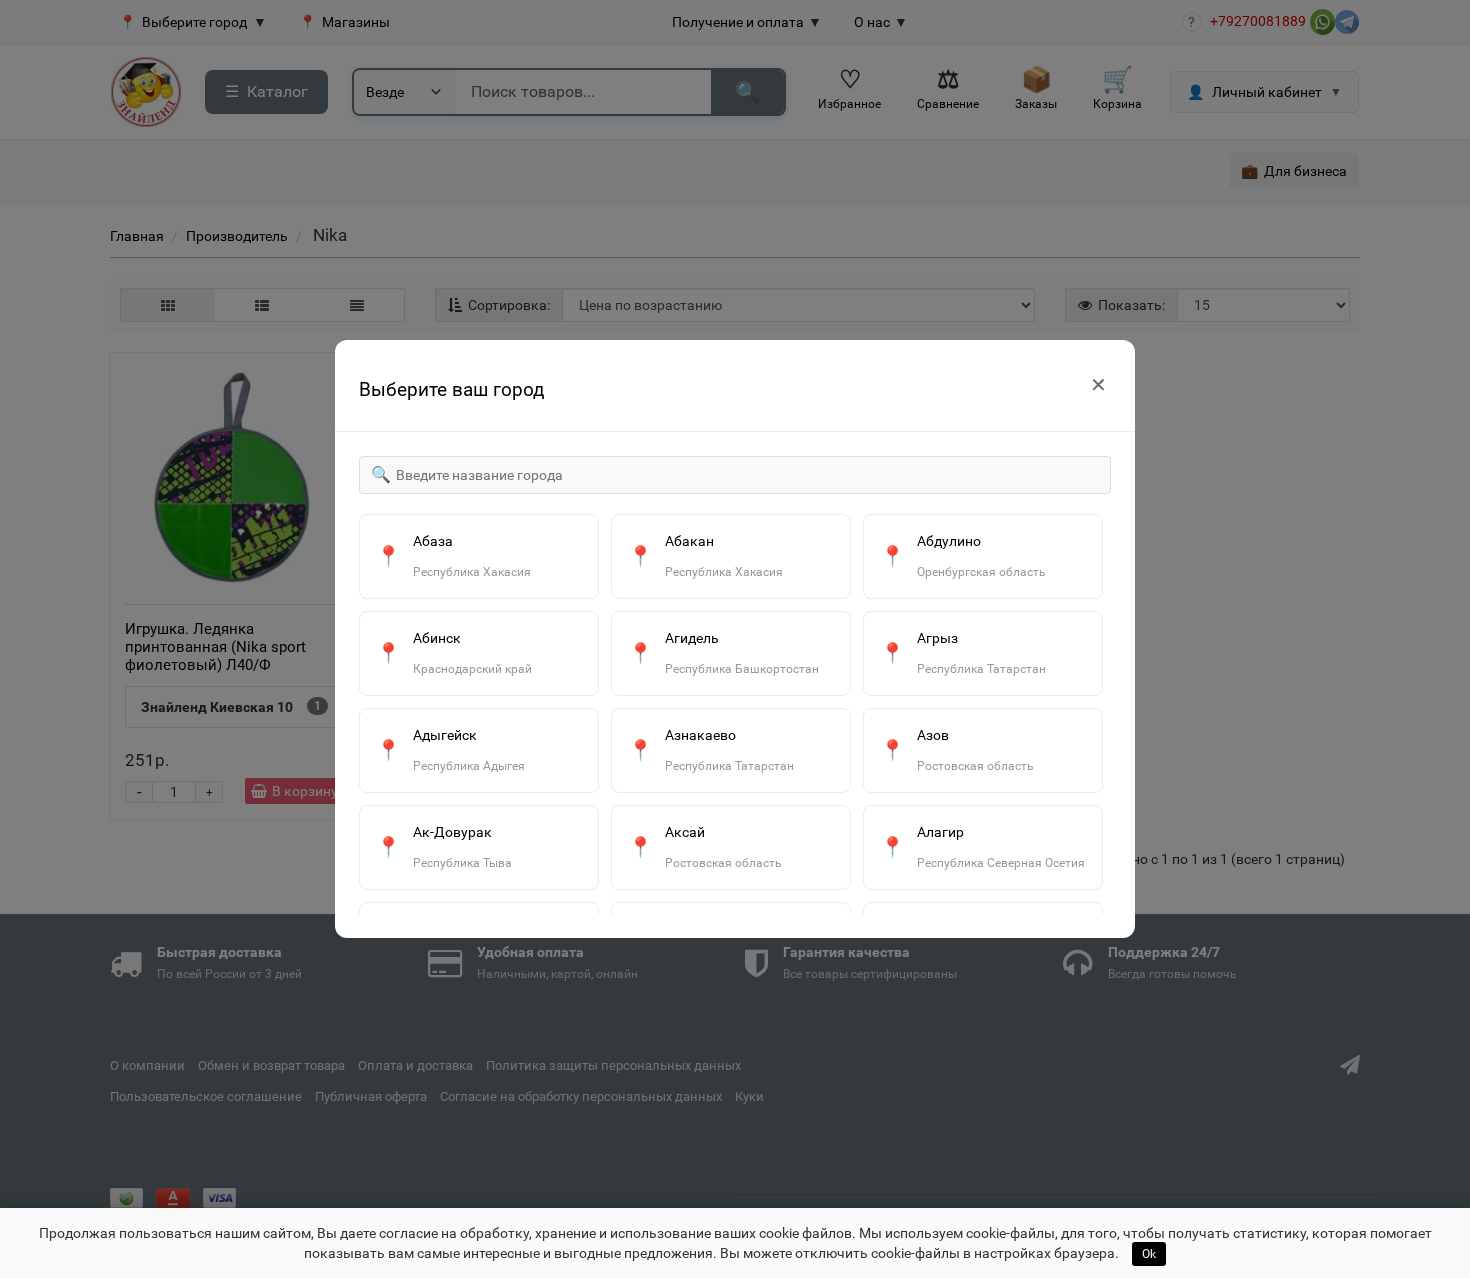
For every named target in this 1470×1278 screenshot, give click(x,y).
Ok (1149, 1254)
